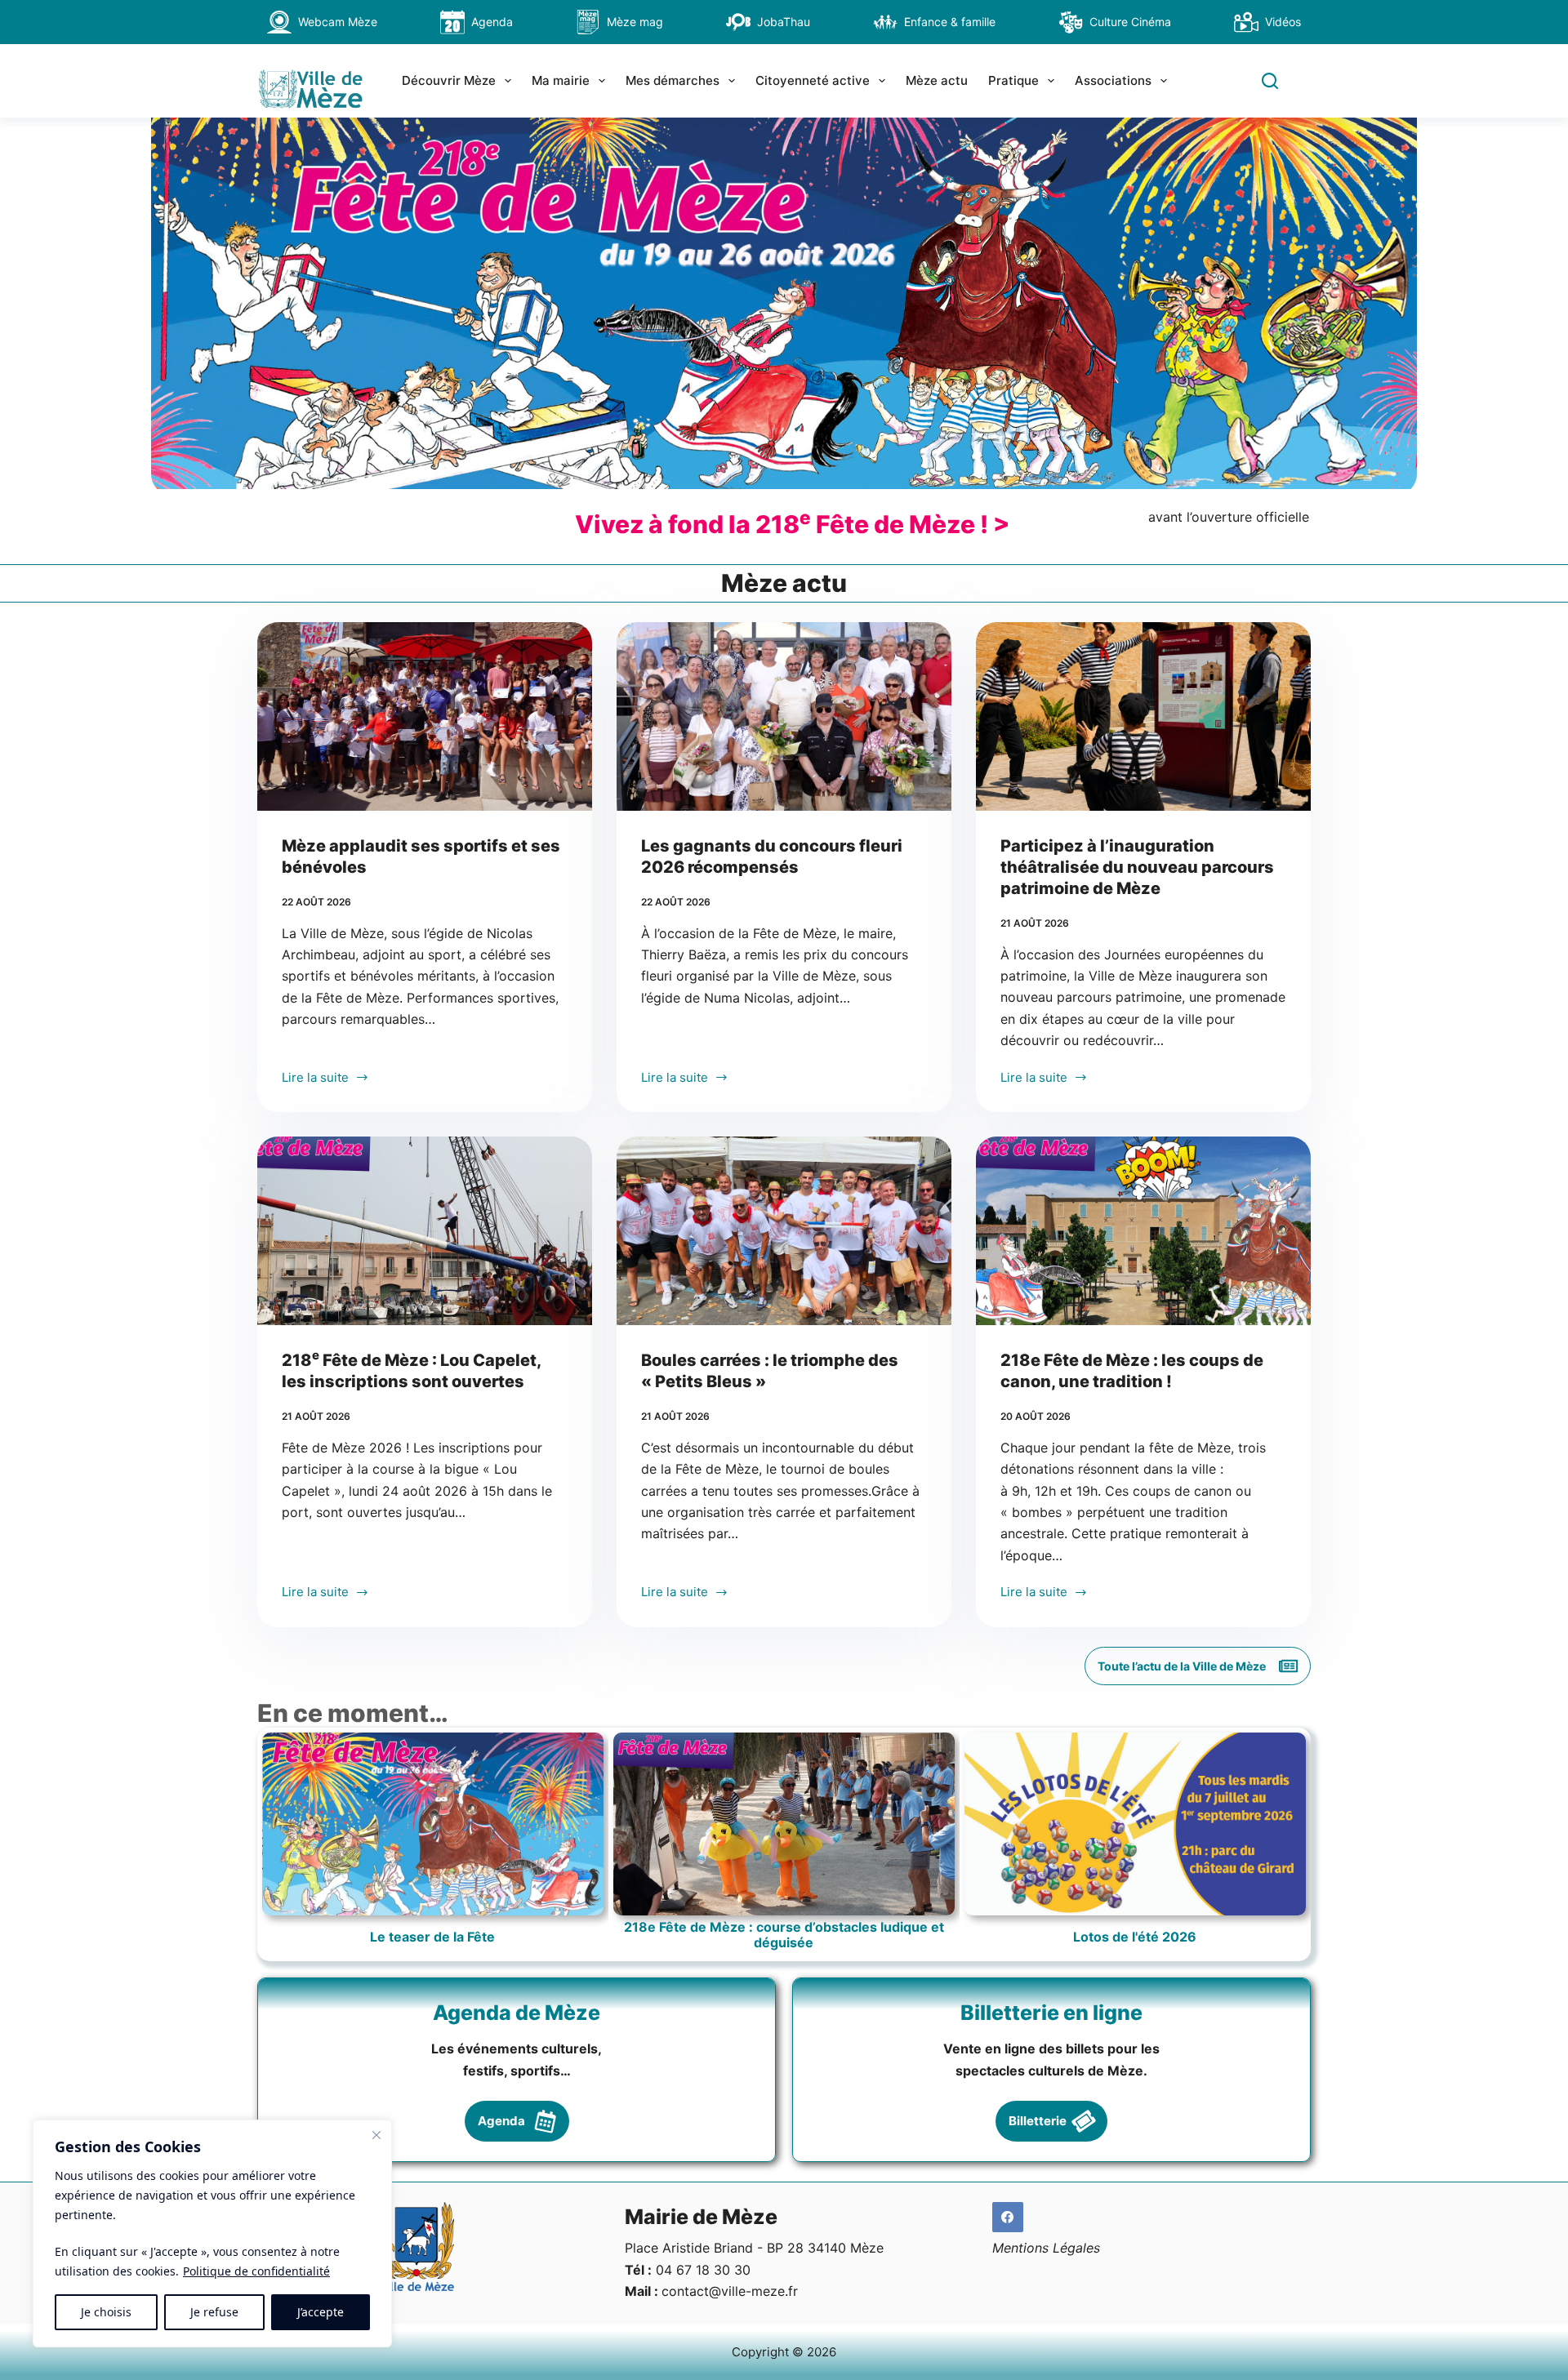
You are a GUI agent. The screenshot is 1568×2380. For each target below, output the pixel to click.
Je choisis (106, 2312)
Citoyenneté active (813, 80)
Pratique (1013, 80)
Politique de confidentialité (256, 2271)
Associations (1113, 80)
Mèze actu (937, 80)
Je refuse (214, 2312)
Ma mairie (561, 80)
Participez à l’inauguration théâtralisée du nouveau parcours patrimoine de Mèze (1137, 867)
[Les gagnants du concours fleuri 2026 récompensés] (784, 716)
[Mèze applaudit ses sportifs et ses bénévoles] (425, 716)
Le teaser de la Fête (432, 1937)
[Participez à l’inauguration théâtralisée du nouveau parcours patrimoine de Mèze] (1143, 716)
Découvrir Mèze (449, 80)
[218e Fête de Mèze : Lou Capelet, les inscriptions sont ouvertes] (425, 1231)
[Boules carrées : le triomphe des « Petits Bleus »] (784, 1231)
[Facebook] (1008, 2218)
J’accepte (321, 2312)
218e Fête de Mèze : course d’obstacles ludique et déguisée (784, 1935)
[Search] (1270, 81)
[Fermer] (376, 2135)
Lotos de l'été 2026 (1135, 1937)
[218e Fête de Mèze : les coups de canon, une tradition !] (1143, 1231)
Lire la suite (315, 1079)
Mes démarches (673, 80)
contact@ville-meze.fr (730, 2291)
